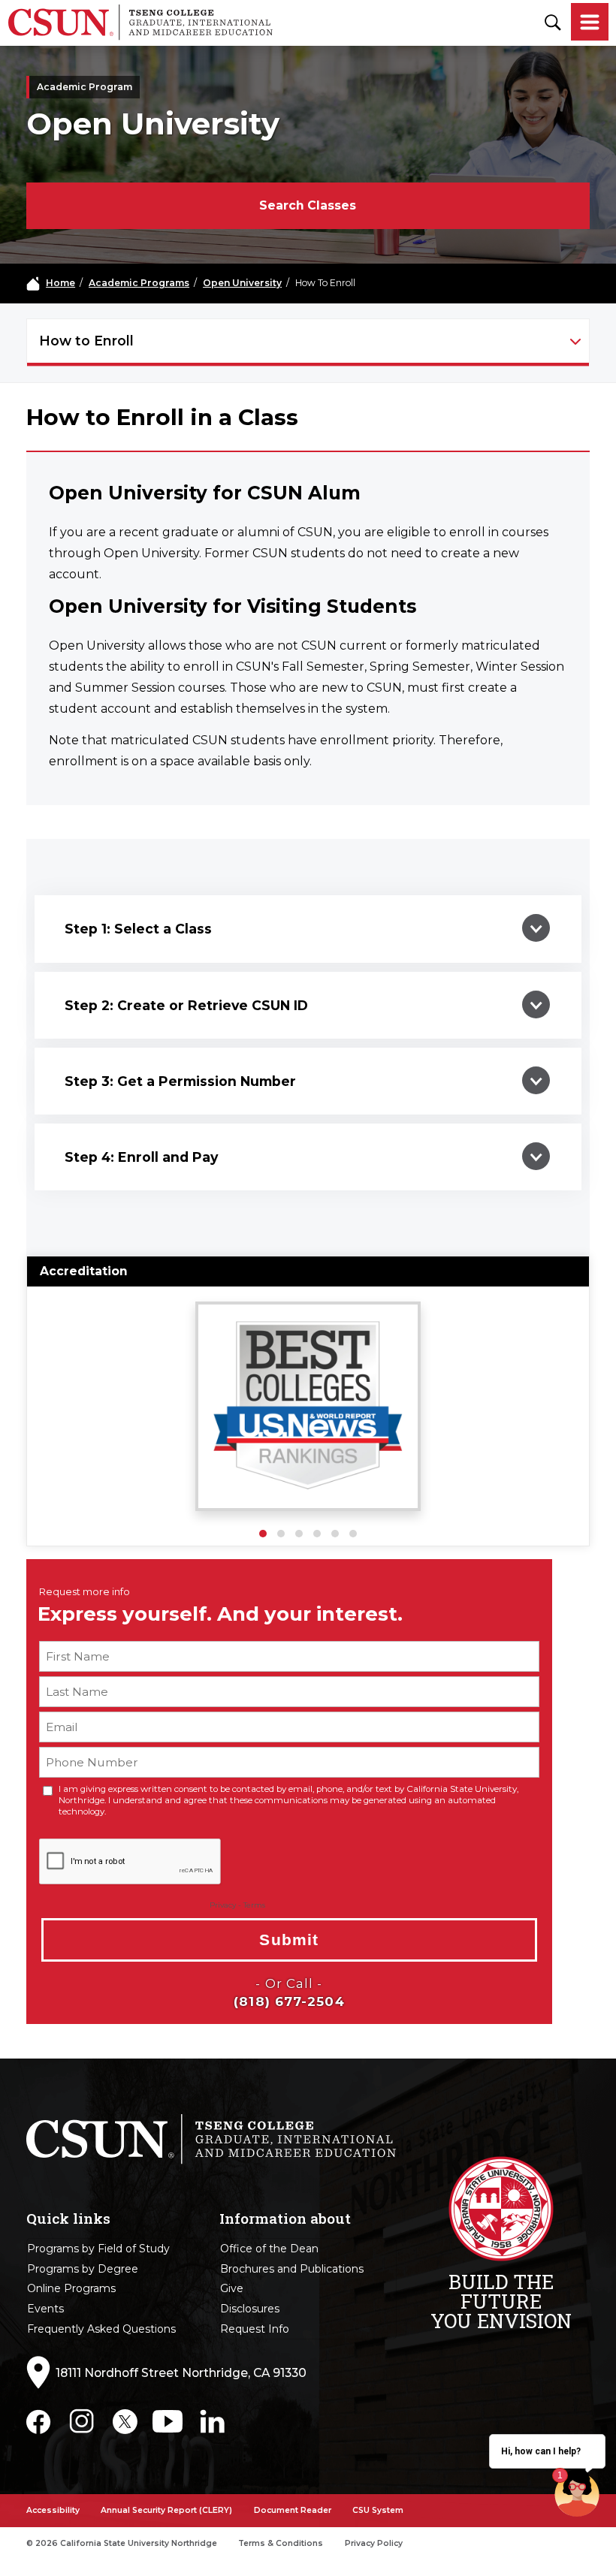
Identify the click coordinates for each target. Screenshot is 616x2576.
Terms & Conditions (281, 2543)
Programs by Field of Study (98, 2249)
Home (60, 283)
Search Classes (308, 205)
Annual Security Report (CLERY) (166, 2510)
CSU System (378, 2510)
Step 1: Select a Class (138, 929)
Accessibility (53, 2510)
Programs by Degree (83, 2269)
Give (232, 2288)
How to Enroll (86, 341)
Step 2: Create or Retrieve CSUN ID (186, 1005)
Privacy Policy (374, 2543)
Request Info (255, 2329)
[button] (263, 1534)
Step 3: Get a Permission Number (180, 1081)
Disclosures (250, 2309)
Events (45, 2309)
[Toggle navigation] (590, 23)
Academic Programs (139, 283)
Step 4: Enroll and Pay (141, 1157)
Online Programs (71, 2288)
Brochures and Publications (292, 2269)
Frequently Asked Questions (101, 2329)
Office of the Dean (269, 2249)
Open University (242, 283)
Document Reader (293, 2510)
